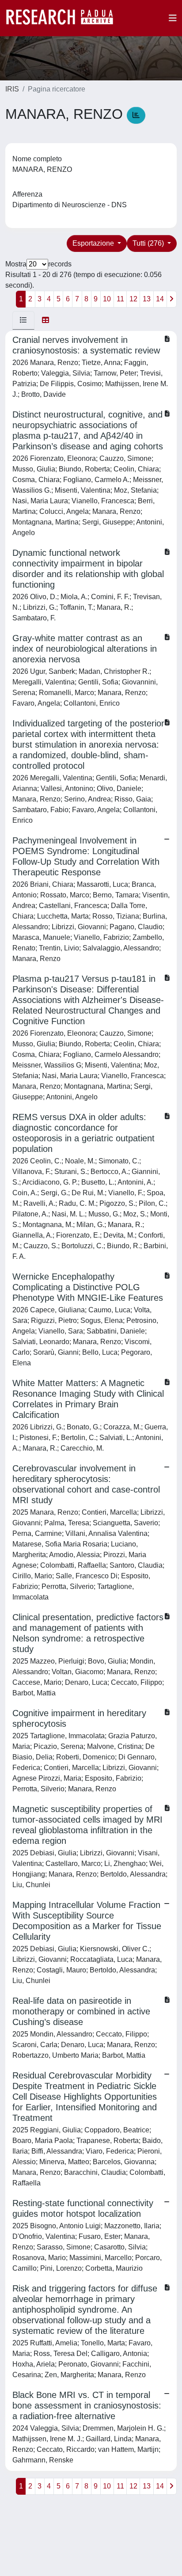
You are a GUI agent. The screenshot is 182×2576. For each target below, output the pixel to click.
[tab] (23, 320)
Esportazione (94, 243)
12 (133, 299)
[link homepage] (64, 18)
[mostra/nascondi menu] (173, 18)
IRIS (12, 89)
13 (147, 299)
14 (160, 299)
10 (107, 299)
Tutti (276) (149, 243)
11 (120, 299)
